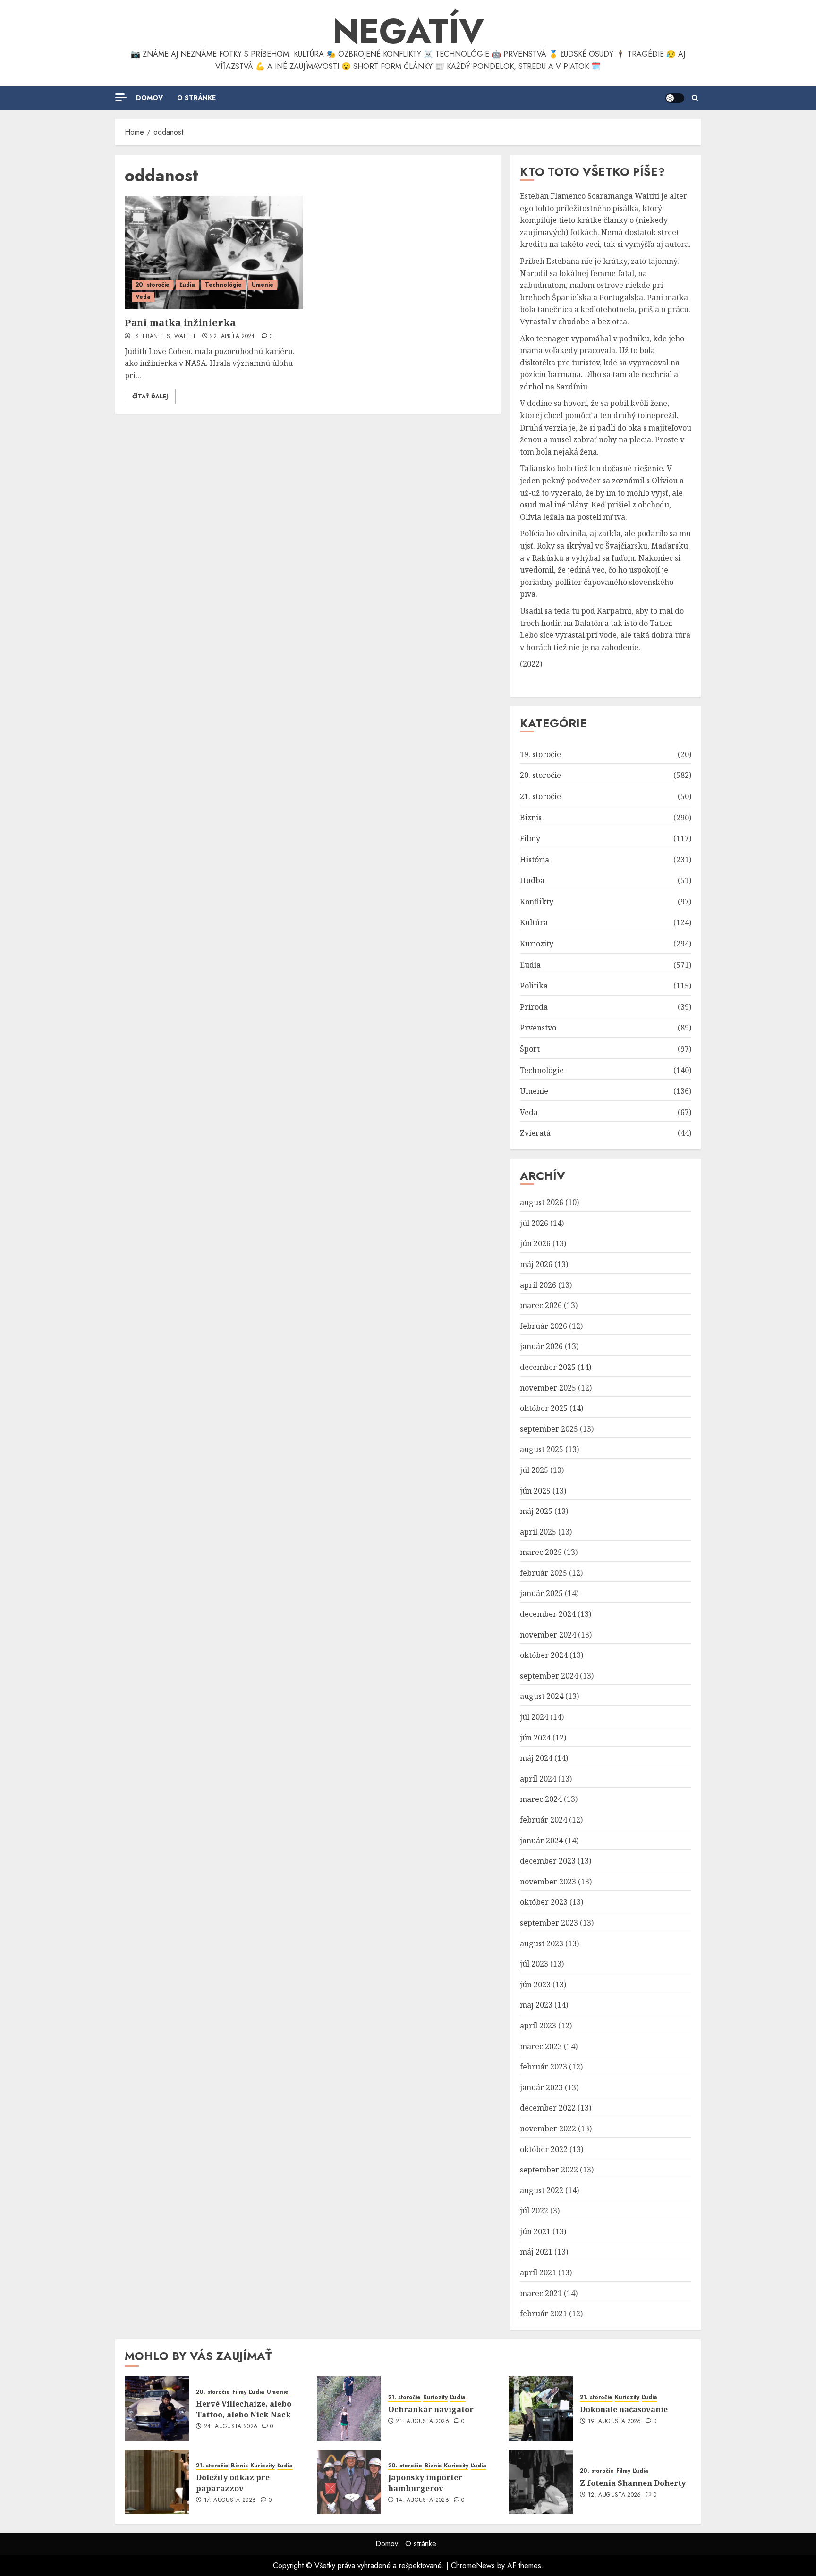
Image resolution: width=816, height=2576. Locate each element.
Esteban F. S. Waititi (164, 337)
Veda (143, 297)
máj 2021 (536, 2252)
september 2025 (549, 1429)
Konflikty (537, 902)
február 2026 (544, 1326)
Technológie (223, 285)
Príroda (534, 1007)
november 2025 (548, 1388)
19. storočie (540, 754)
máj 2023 (536, 2005)
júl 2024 (534, 1717)
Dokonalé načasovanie (624, 2409)
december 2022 (548, 2108)
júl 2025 (534, 1470)
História (535, 860)
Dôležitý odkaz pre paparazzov (233, 2483)
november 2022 (548, 2128)
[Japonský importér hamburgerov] (349, 2482)
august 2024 (542, 1696)
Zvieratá (535, 1133)
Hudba (532, 880)
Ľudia (187, 285)
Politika (534, 986)
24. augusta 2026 (231, 2427)
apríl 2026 (538, 1285)
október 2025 (544, 1408)
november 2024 (548, 1635)
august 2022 (542, 2190)
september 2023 (549, 1923)
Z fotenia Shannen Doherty (633, 2483)
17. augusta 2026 (230, 2500)
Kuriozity (537, 944)
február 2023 (544, 2067)
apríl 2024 (538, 1779)
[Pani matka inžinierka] (214, 253)
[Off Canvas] (121, 97)
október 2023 (544, 1902)
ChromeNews (473, 2565)
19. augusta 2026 (615, 2422)
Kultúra (534, 922)
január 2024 (541, 1841)
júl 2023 (534, 1964)
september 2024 (549, 1676)
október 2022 (544, 2149)
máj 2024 (536, 1758)
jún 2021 (535, 2231)
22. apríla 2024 (232, 337)
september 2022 (549, 2170)
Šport (530, 1049)
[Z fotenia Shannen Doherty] (541, 2482)
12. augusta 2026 (615, 2495)
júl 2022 (534, 2211)
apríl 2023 (538, 2026)
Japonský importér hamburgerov (425, 2483)
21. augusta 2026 (422, 2422)
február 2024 (544, 1820)
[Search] (695, 98)
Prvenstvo (538, 1028)
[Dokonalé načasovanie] (541, 2408)
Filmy (530, 838)
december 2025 (548, 1367)
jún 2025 (535, 1491)
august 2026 (542, 1202)
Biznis (531, 818)
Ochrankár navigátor (431, 2409)
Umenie (263, 285)
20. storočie (153, 285)
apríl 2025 (538, 1532)
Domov (149, 98)
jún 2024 (535, 1738)
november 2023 (548, 1882)
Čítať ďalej (150, 397)
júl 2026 (534, 1223)
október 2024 (544, 1655)
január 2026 (541, 1346)
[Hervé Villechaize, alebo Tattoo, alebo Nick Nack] (157, 2408)
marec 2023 (541, 2046)
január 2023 (541, 2087)
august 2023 (542, 1943)
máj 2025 (536, 1511)
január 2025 (541, 1593)
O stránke (196, 98)
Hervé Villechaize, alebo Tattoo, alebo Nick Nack (244, 2409)
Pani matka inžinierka (180, 323)
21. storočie (540, 796)
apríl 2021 (538, 2272)
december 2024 (548, 1614)
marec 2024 (541, 1799)
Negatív (408, 31)
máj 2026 (536, 1264)
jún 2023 (535, 1985)
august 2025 (542, 1449)
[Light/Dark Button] (675, 98)
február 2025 (544, 1573)
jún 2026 (535, 1243)
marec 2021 (541, 2293)
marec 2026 (541, 1305)
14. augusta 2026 (422, 2500)
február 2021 (544, 2314)
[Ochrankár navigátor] (349, 2408)
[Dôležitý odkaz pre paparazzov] (157, 2482)
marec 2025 (541, 1552)
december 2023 (548, 1861)
